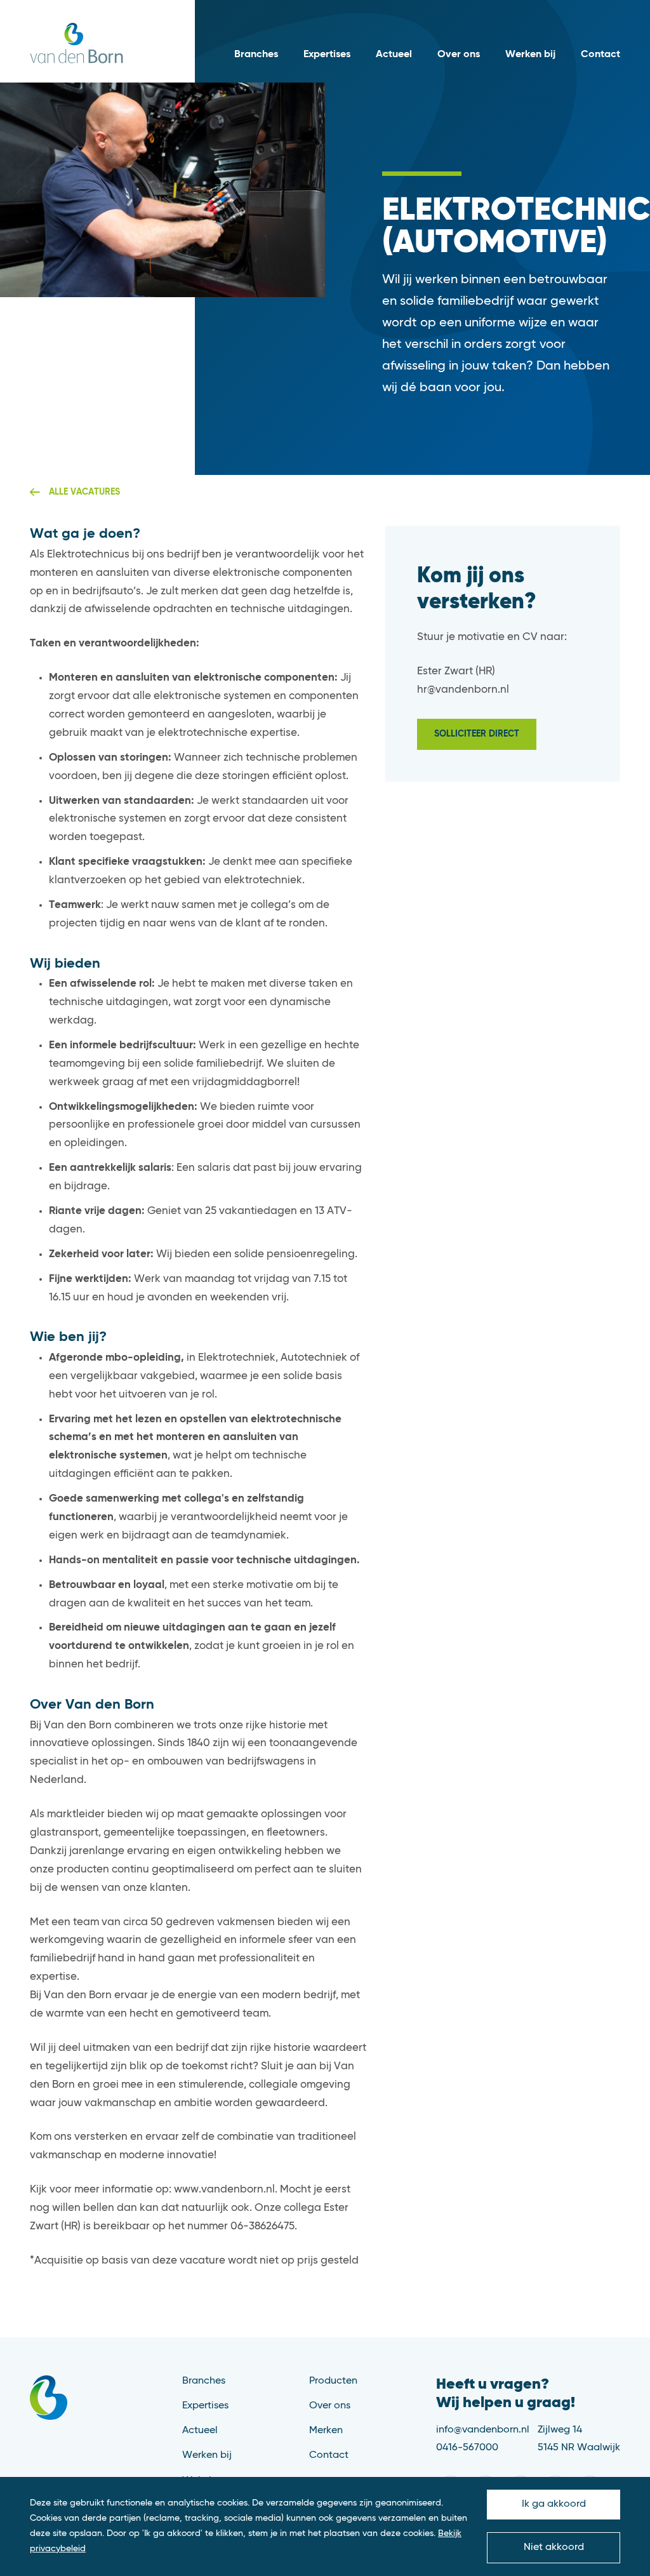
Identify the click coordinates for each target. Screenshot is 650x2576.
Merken (326, 2431)
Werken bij (530, 55)
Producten (333, 2381)
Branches (256, 55)
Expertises (327, 55)
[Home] (76, 43)
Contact (600, 55)
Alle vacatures (84, 492)
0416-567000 (467, 2448)
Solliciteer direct (477, 734)
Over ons (459, 55)
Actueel (394, 55)
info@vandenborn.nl (483, 2430)
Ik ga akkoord (554, 2504)
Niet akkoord (554, 2547)
